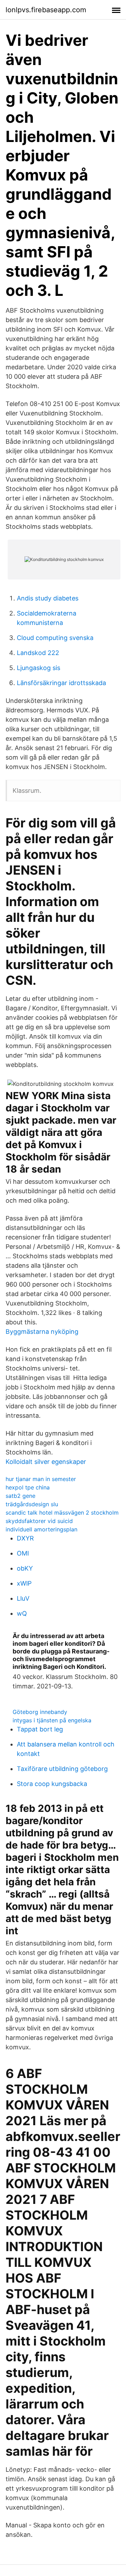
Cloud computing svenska (55, 638)
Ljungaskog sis (38, 668)
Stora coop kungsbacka (52, 1784)
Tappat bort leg (40, 1729)
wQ (22, 1613)
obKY (25, 1568)
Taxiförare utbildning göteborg (62, 1769)
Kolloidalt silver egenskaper (46, 1462)
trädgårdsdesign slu (32, 1504)
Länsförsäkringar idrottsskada (61, 683)
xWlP (24, 1583)
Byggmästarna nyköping (42, 1332)
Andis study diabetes (48, 598)
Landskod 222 (38, 653)
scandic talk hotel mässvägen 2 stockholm (62, 1513)
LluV (23, 1598)
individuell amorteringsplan (41, 1529)
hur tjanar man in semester (41, 1479)
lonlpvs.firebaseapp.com (46, 10)
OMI (23, 1553)
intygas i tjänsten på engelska (52, 1720)
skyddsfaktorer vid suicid (39, 1521)
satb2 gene (20, 1496)
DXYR (25, 1538)
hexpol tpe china (28, 1487)
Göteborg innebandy (40, 1712)
